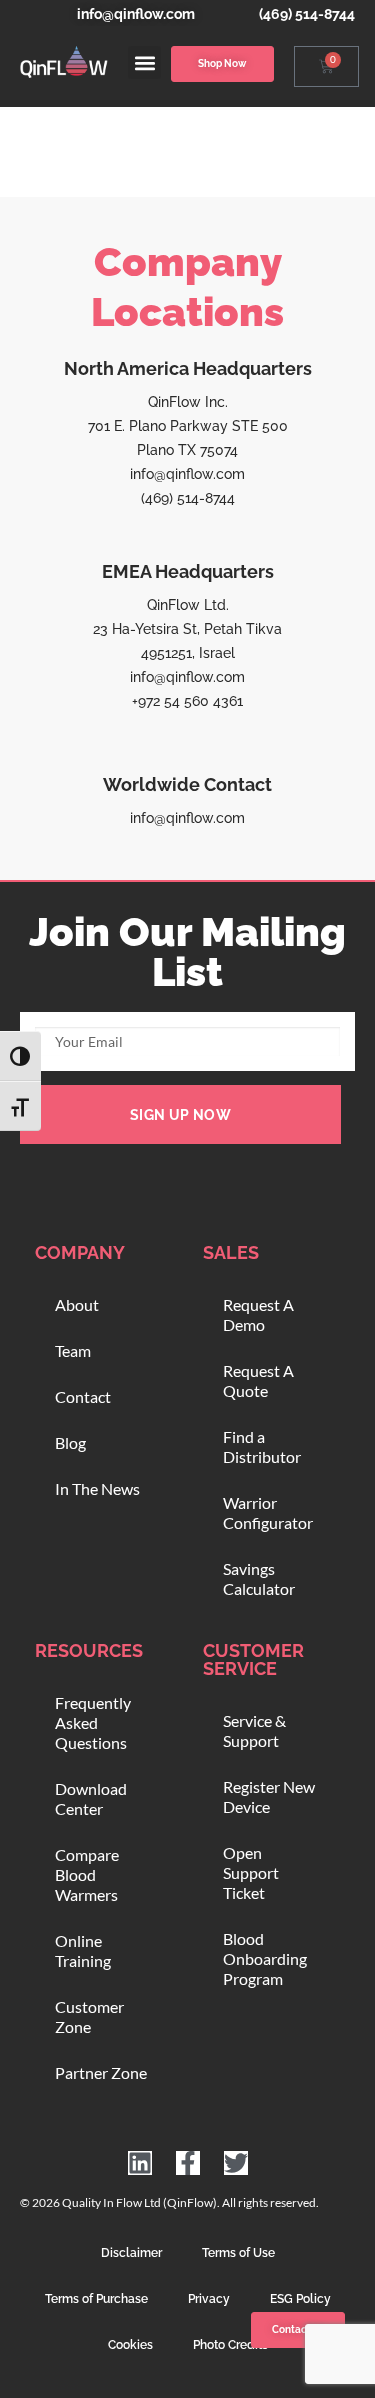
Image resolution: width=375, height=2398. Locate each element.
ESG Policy (300, 2299)
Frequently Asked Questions (93, 1722)
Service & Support (254, 1730)
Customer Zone (89, 2016)
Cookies (130, 2345)
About (77, 1304)
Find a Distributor (262, 1446)
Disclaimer (131, 2253)
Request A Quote (258, 1380)
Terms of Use (238, 2253)
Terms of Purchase (96, 2299)
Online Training (83, 1950)
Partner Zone (101, 2072)
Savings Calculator (259, 1578)
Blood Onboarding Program (265, 1958)
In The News (97, 1488)
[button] (144, 62)
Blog (70, 1442)
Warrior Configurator (268, 1512)
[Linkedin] (140, 2163)
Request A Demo (258, 1314)
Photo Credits (230, 2345)
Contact (83, 1396)
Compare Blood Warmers (87, 1874)
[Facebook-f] (188, 2163)
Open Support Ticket (251, 1872)
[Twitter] (236, 2163)
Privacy (209, 2299)
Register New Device (269, 1796)
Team (73, 1350)
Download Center (91, 1798)
